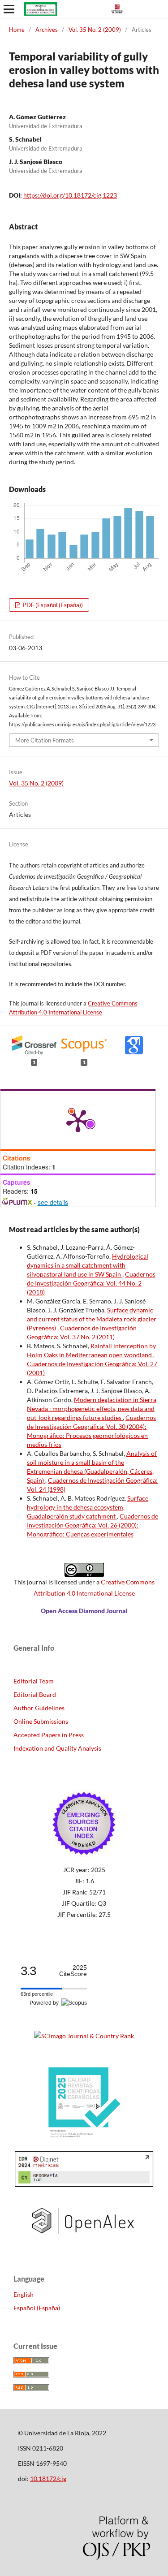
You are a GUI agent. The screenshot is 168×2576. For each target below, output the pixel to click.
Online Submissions (41, 1721)
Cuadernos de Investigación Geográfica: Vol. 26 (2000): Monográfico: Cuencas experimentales (93, 1525)
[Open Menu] (9, 9)
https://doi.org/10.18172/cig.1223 (70, 195)
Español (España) (37, 2308)
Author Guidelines (39, 1708)
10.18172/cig (48, 2479)
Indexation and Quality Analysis (57, 1748)
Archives (47, 30)
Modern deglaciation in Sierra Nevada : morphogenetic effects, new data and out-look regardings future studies (92, 1409)
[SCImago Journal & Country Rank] (84, 2036)
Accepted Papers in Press (49, 1735)
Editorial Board (35, 1694)
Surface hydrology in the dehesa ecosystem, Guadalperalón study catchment (88, 1507)
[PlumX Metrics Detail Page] (78, 1120)
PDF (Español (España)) (52, 605)
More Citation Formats (45, 740)
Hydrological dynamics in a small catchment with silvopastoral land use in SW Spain (88, 1265)
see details (53, 1202)
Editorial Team (34, 1681)
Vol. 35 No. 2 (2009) (95, 30)
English (24, 2294)
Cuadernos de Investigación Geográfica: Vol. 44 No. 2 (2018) (91, 1283)
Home (17, 30)
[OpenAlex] (84, 2242)
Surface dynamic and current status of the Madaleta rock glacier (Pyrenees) (92, 1319)
